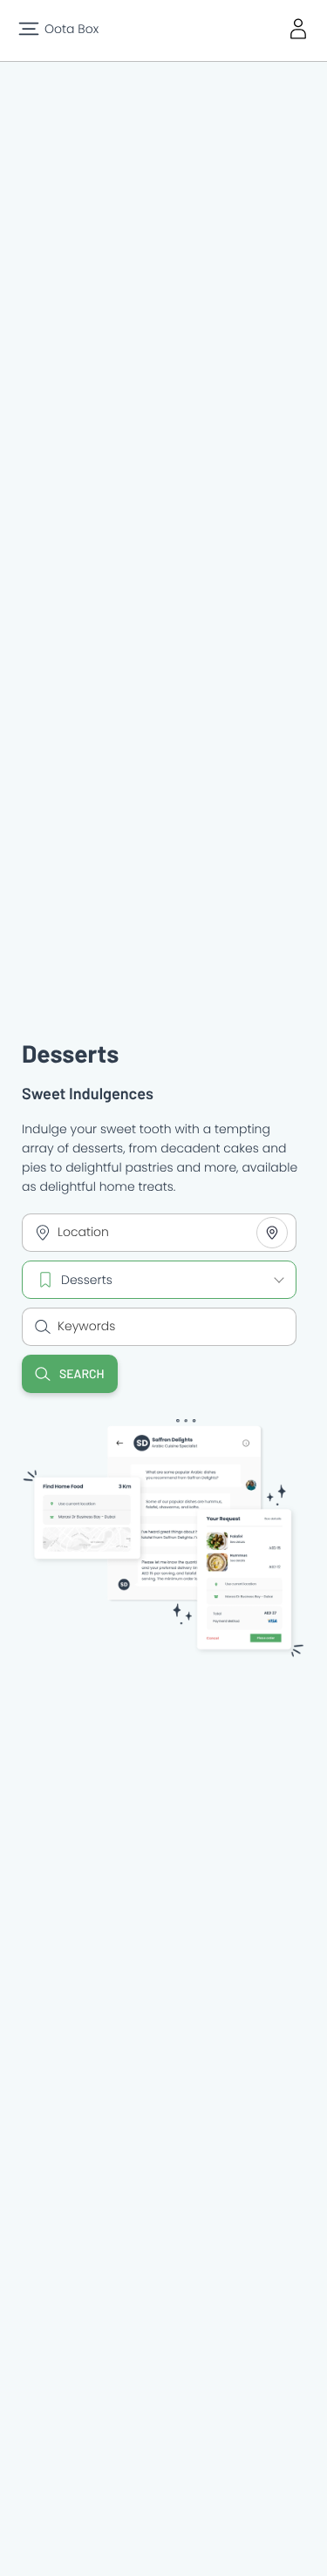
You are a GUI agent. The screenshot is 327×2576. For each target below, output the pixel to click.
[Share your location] (272, 1233)
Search (82, 1373)
